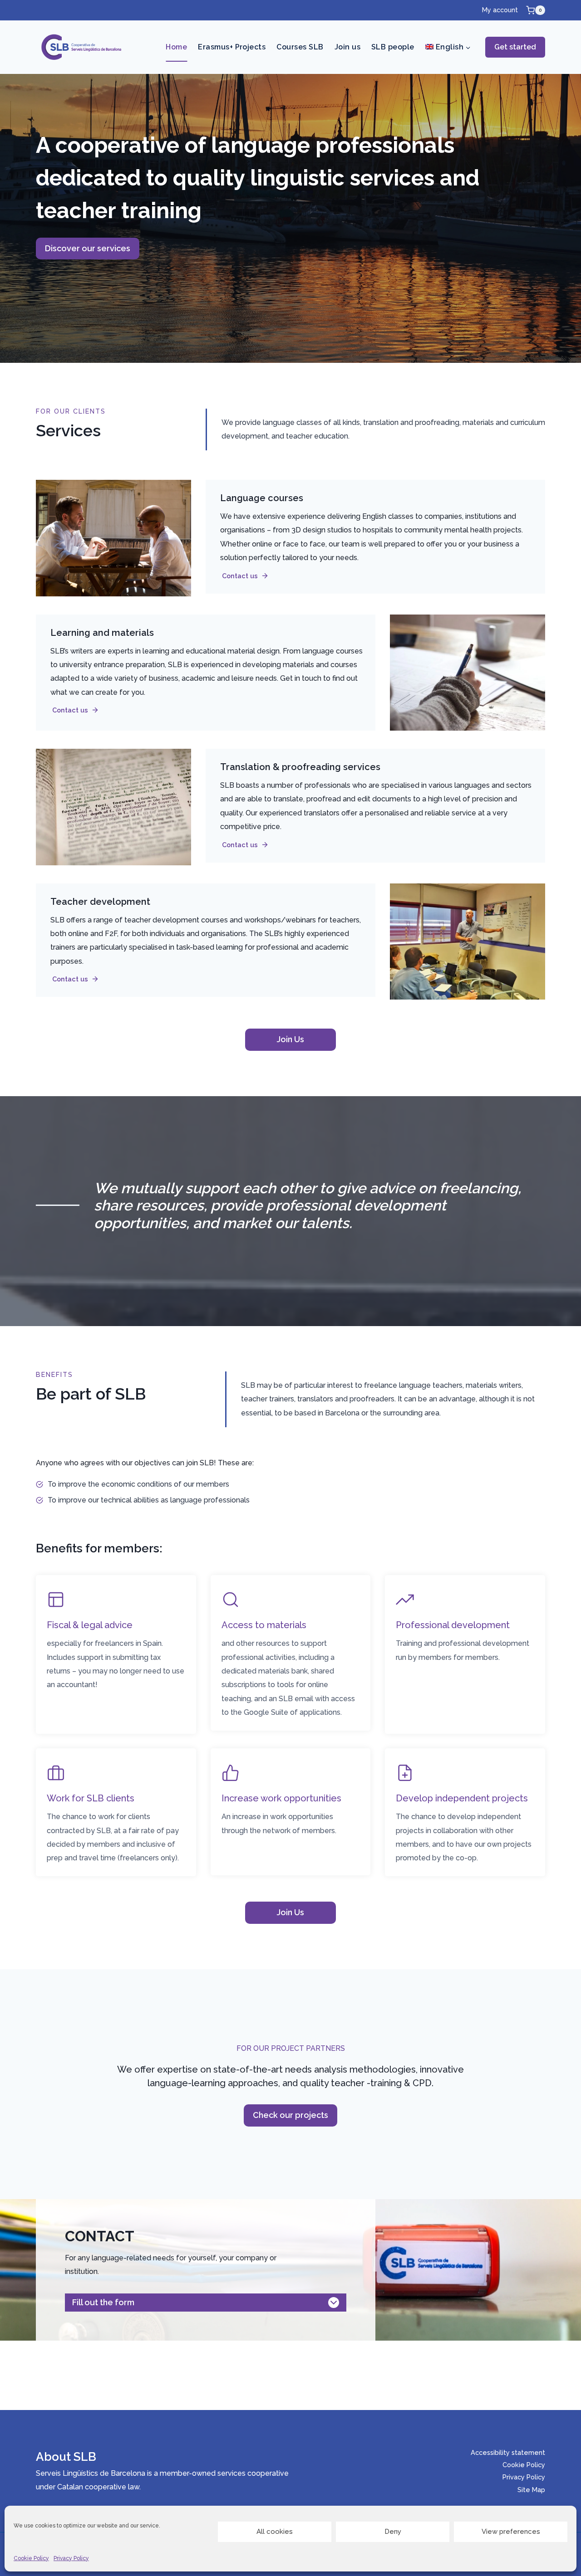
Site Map (531, 2490)
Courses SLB (300, 47)
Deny (393, 2532)
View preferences (511, 2532)
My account (500, 10)
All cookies (275, 2532)
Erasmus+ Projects (232, 47)
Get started (515, 47)
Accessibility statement (508, 2452)
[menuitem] (448, 47)
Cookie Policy (31, 2558)
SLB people (393, 47)
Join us (347, 47)
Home (176, 47)
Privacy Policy (71, 2558)
